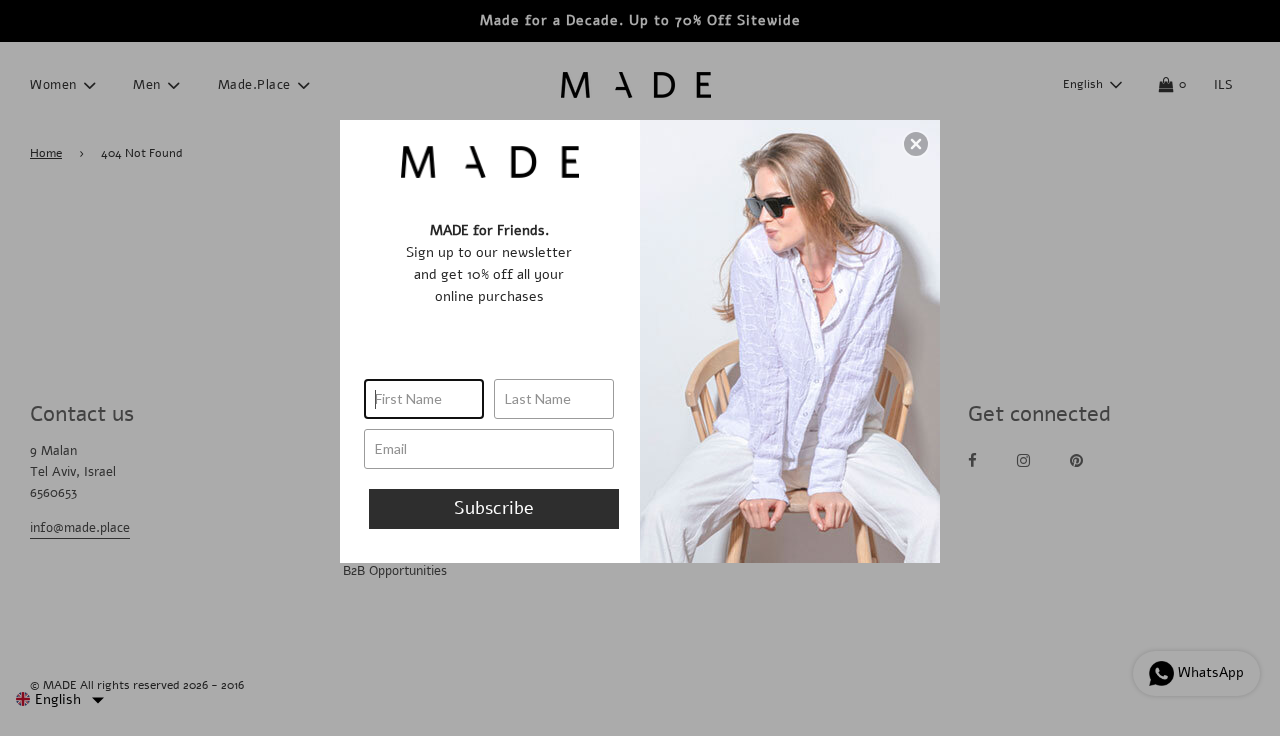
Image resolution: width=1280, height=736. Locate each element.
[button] (916, 144)
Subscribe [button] (494, 508)
